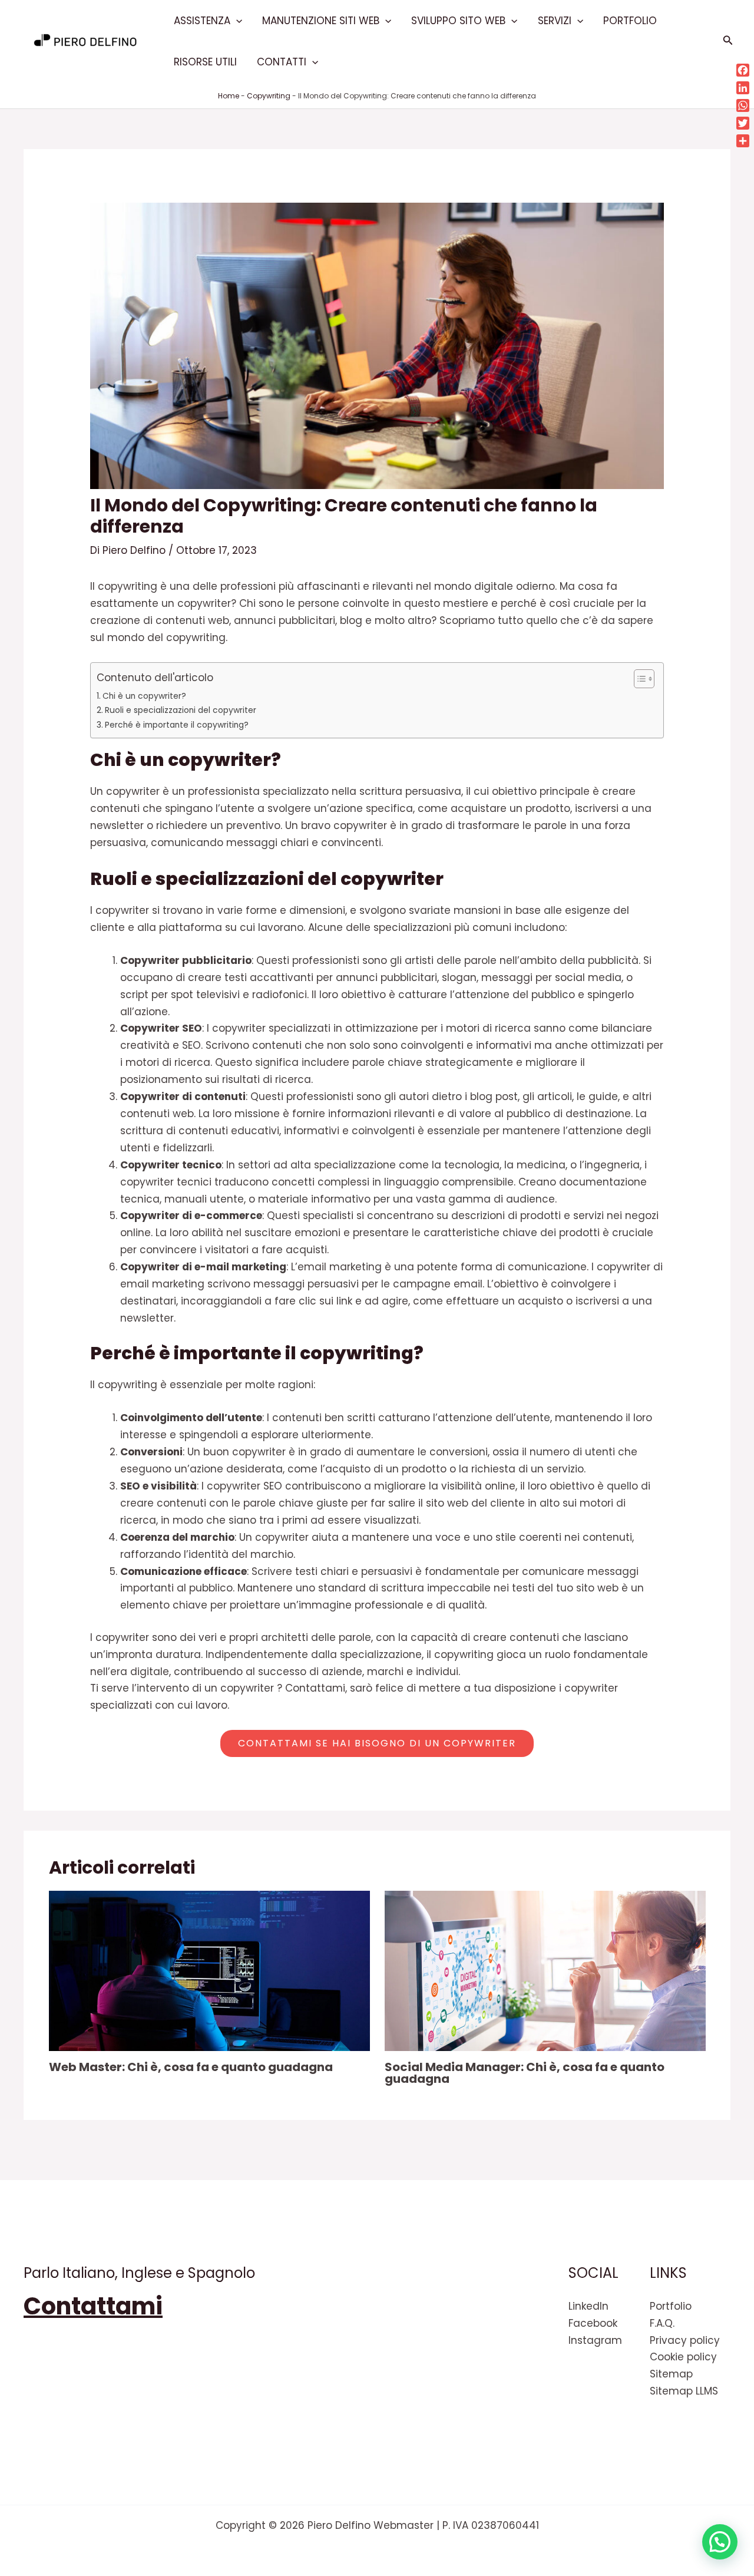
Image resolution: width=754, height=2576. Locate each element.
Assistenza (202, 21)
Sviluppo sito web (458, 21)
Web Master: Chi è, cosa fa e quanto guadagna (191, 2067)
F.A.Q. (662, 2323)
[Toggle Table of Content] (638, 679)
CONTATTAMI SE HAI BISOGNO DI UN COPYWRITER (377, 1743)
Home (229, 96)
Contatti (282, 62)
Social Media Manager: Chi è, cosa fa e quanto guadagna (525, 2073)
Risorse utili (205, 62)
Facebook (593, 2323)
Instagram (595, 2340)
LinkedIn (588, 2306)
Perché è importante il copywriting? (177, 725)
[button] (236, 21)
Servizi (555, 21)
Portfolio (630, 21)
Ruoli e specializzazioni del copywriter (181, 710)
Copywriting (269, 96)
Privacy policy (685, 2340)
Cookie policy (683, 2357)
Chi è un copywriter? (144, 696)
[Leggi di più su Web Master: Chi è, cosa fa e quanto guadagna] (209, 1970)
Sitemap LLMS (684, 2391)
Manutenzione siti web (321, 21)
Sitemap (671, 2374)
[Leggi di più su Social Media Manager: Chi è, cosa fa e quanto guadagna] (545, 1970)
